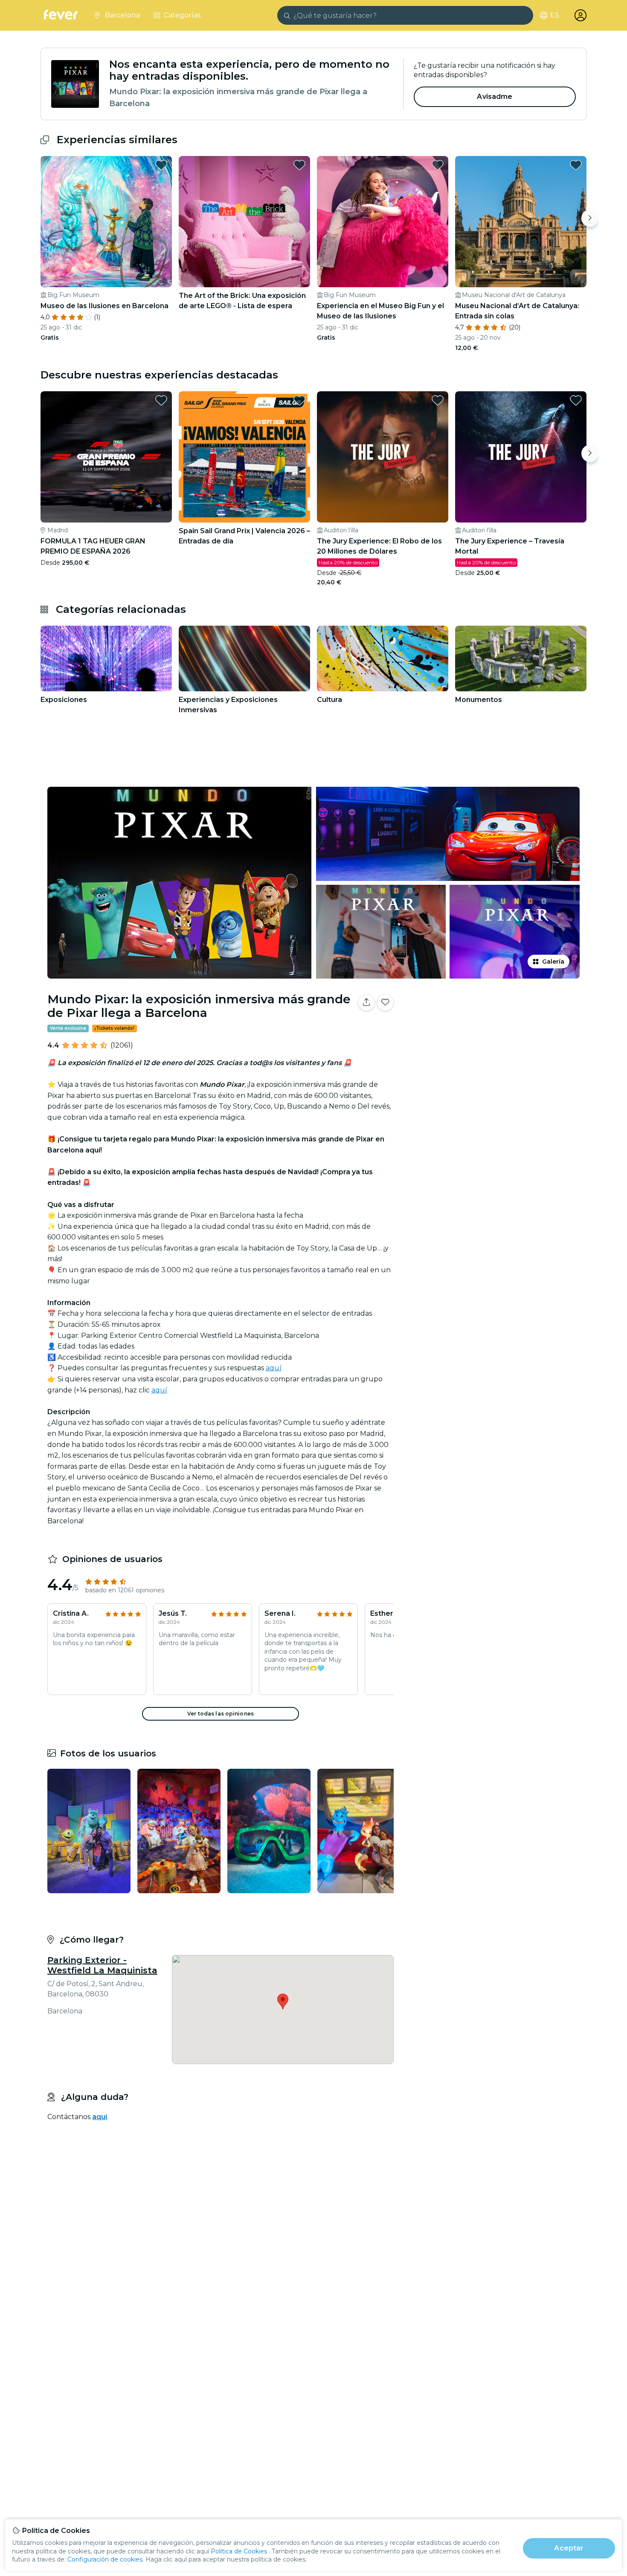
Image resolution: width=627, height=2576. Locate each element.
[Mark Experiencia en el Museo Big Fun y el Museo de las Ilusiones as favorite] (438, 165)
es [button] (555, 15)
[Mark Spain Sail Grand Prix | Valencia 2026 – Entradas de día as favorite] (299, 400)
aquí (274, 1368)
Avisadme (495, 97)
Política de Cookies (239, 2551)
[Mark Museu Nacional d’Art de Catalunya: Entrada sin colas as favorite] (576, 165)
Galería (553, 962)
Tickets (492, 1029)
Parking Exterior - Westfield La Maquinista (102, 1965)
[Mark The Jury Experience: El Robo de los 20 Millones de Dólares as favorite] (438, 400)
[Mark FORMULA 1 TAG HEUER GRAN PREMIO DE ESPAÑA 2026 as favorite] (161, 400)
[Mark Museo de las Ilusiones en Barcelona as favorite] (161, 165)
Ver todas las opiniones (221, 1714)
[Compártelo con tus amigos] (366, 1002)
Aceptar (569, 2548)
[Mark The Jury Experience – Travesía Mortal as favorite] (576, 400)
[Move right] (590, 218)
